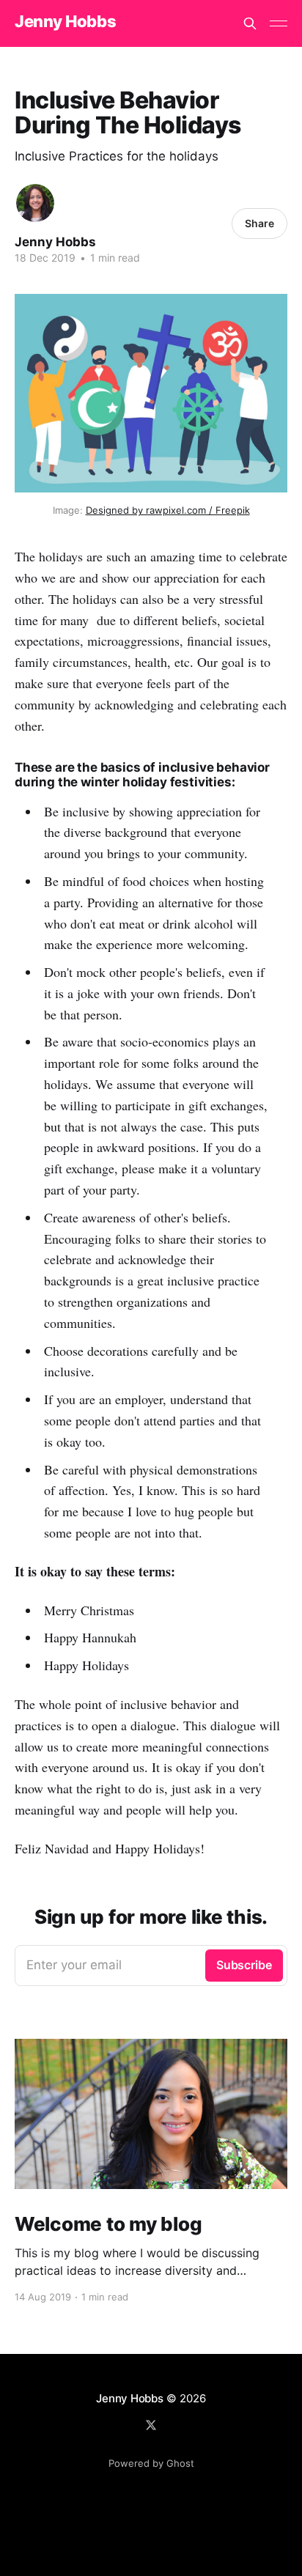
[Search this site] (250, 23)
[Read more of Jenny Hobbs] (35, 203)
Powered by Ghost (151, 2463)
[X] (151, 2425)
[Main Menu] (279, 23)
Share (259, 223)
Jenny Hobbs (65, 22)
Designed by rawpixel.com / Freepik (168, 510)
